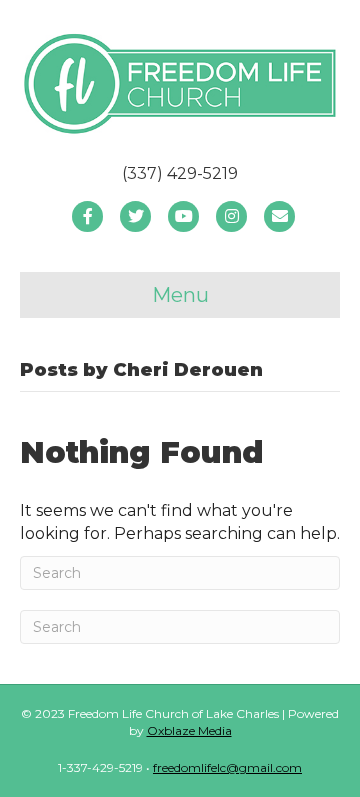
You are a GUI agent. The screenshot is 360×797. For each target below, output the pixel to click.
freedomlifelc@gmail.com (227, 767)
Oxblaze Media (189, 730)
